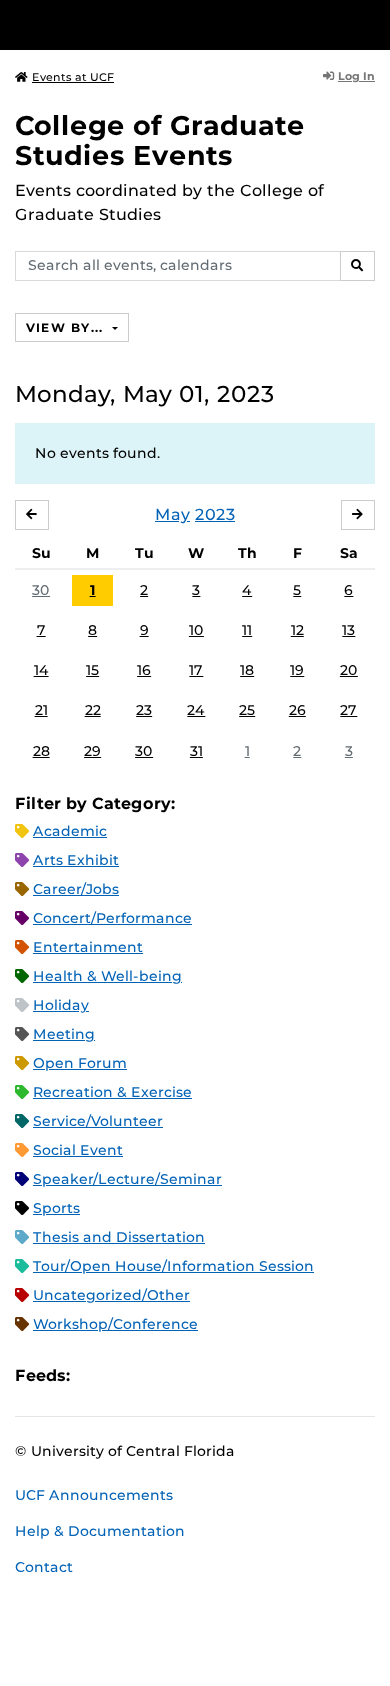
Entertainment (88, 947)
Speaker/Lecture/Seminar (127, 1179)
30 (41, 590)
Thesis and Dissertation (119, 1237)
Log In (356, 76)
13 (348, 630)
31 (196, 751)
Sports (56, 1208)
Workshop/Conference (115, 1324)
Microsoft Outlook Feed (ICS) (130, 1375)
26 (297, 710)
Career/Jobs (76, 889)
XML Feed (198, 1375)
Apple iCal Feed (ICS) (96, 1375)
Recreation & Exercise (112, 1092)
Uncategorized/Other (111, 1295)
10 (196, 630)
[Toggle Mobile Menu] (370, 23)
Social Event (78, 1150)
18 (247, 670)
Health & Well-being (107, 976)
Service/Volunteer (98, 1121)
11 (247, 630)
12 (297, 630)
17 (196, 670)
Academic (70, 831)
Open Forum (80, 1063)
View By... (67, 327)
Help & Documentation (100, 1531)
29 (92, 751)
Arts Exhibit (76, 860)
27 (348, 710)
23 (144, 710)
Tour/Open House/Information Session (173, 1266)
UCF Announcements (94, 1495)
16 (144, 670)
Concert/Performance (112, 918)
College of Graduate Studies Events (160, 140)
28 (41, 751)
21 (41, 710)
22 (93, 710)
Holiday (61, 1005)
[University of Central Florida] (152, 24)
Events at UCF (73, 77)
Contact (44, 1567)
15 (92, 670)
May (172, 514)
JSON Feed (232, 1375)
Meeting (64, 1034)
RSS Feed (164, 1375)
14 (41, 670)
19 (297, 670)
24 (196, 710)
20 (349, 670)
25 (247, 710)
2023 (215, 514)
